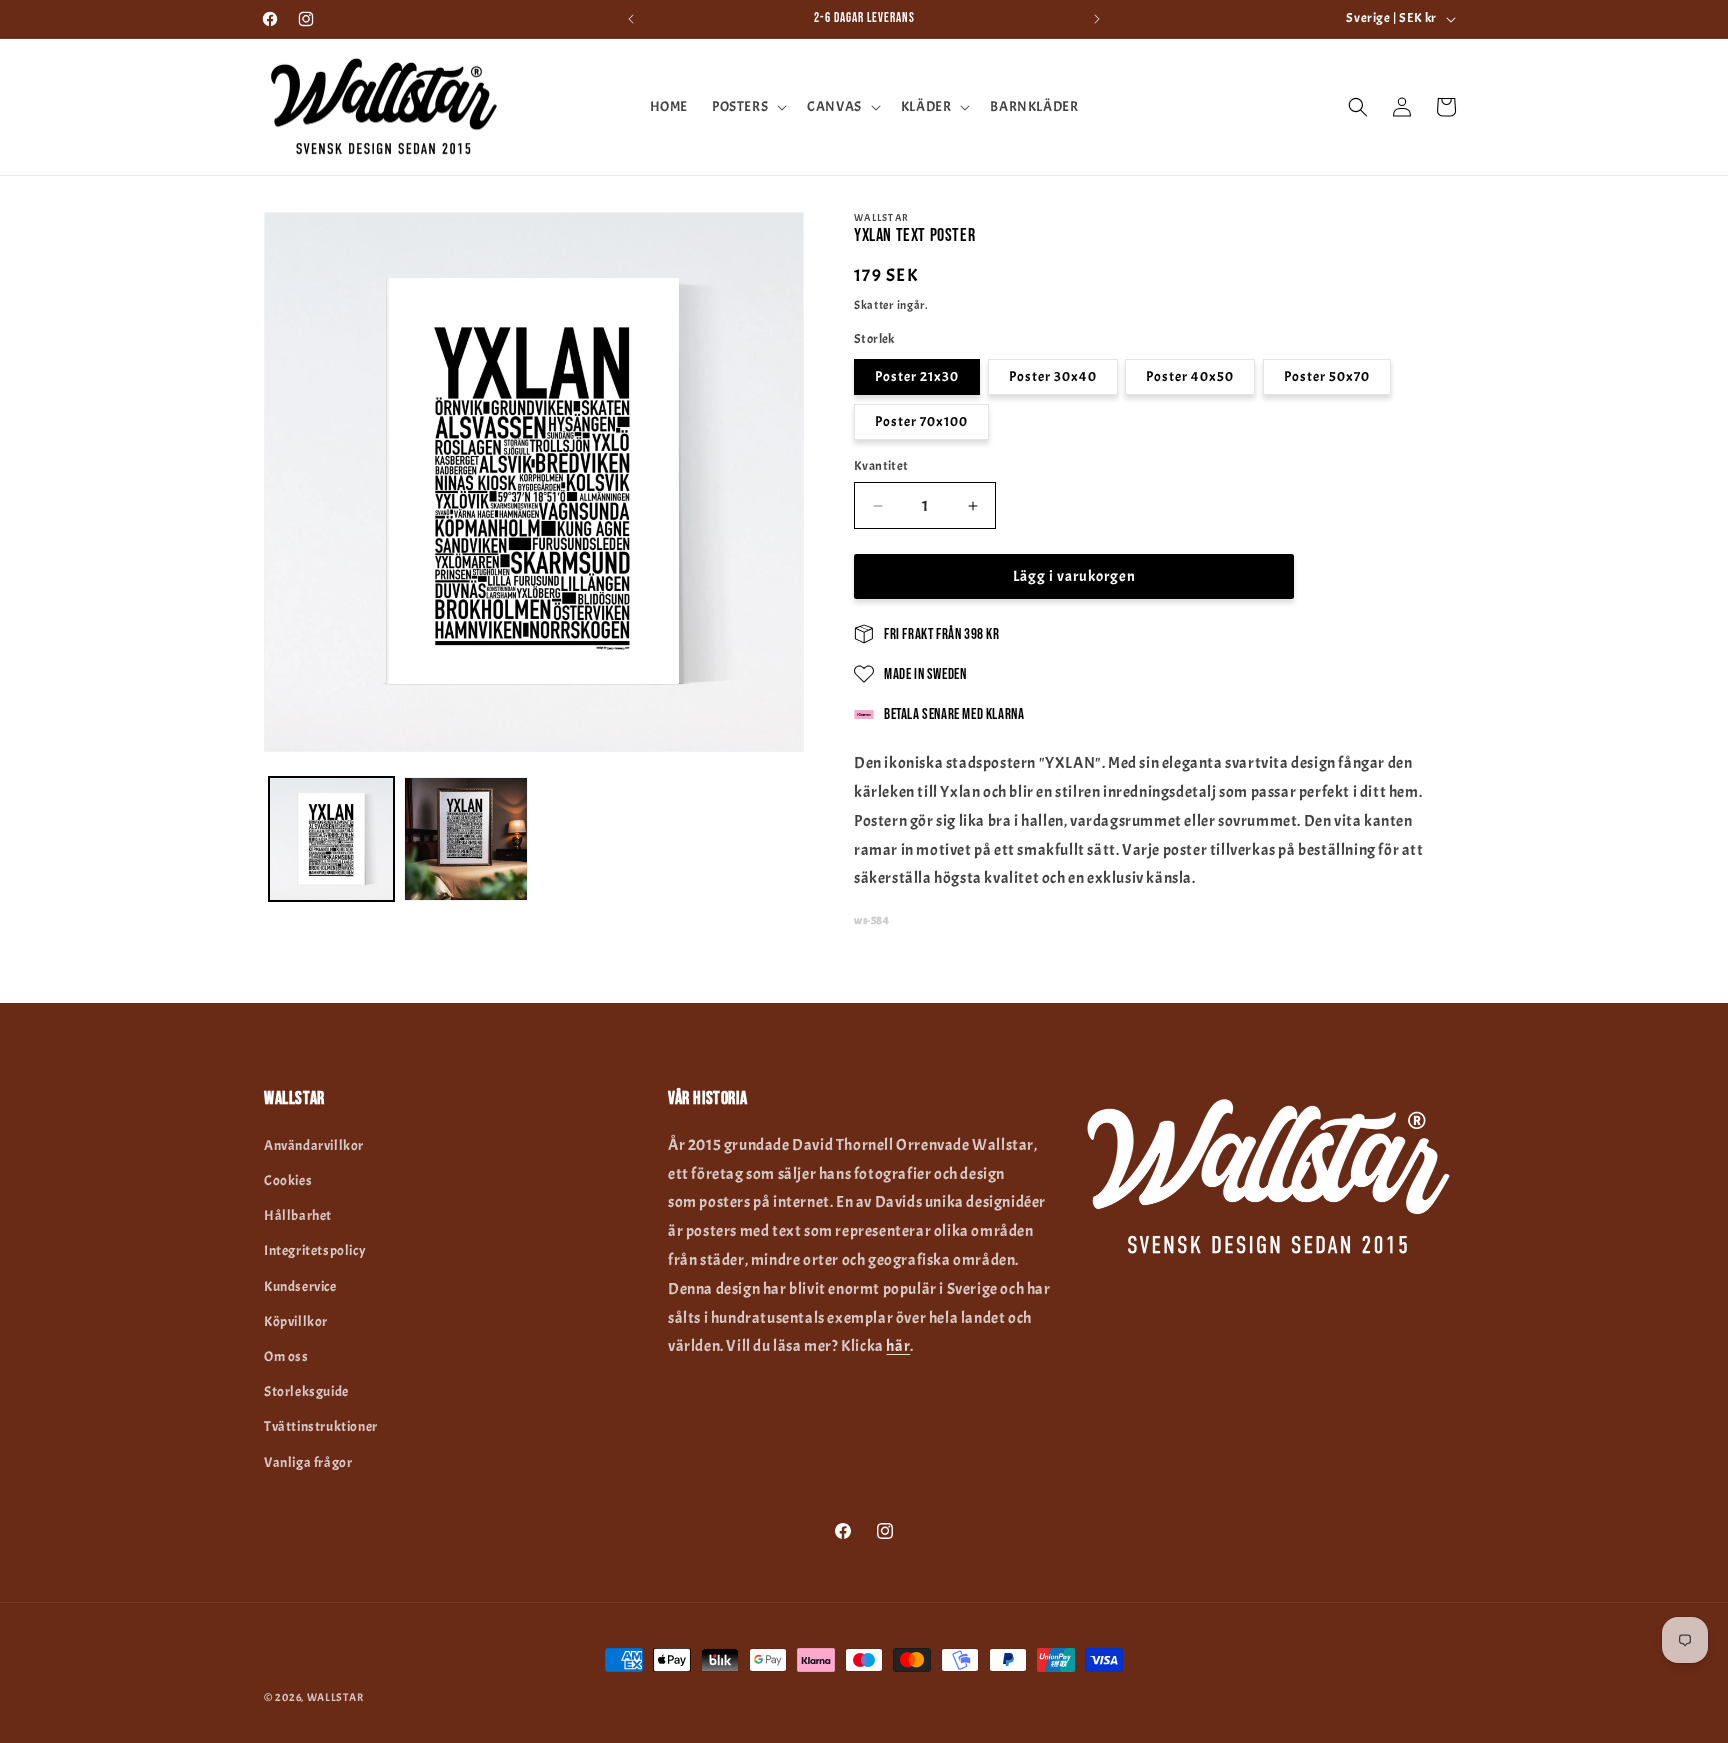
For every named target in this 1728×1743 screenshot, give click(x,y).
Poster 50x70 (1327, 376)
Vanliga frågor (308, 1462)
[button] (747, 107)
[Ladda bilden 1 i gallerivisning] (331, 839)
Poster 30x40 (1053, 376)
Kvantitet (881, 466)
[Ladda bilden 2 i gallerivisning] (466, 839)
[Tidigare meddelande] (631, 19)
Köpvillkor (296, 1321)
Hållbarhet (298, 1215)
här (898, 1346)
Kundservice (300, 1286)
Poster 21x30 (917, 376)
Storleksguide (306, 1391)
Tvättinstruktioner (321, 1426)
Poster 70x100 (921, 421)
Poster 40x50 (1190, 376)
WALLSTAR (335, 1697)
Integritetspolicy (315, 1250)
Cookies (288, 1180)
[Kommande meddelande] (1097, 19)
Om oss (286, 1356)
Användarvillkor (314, 1145)
